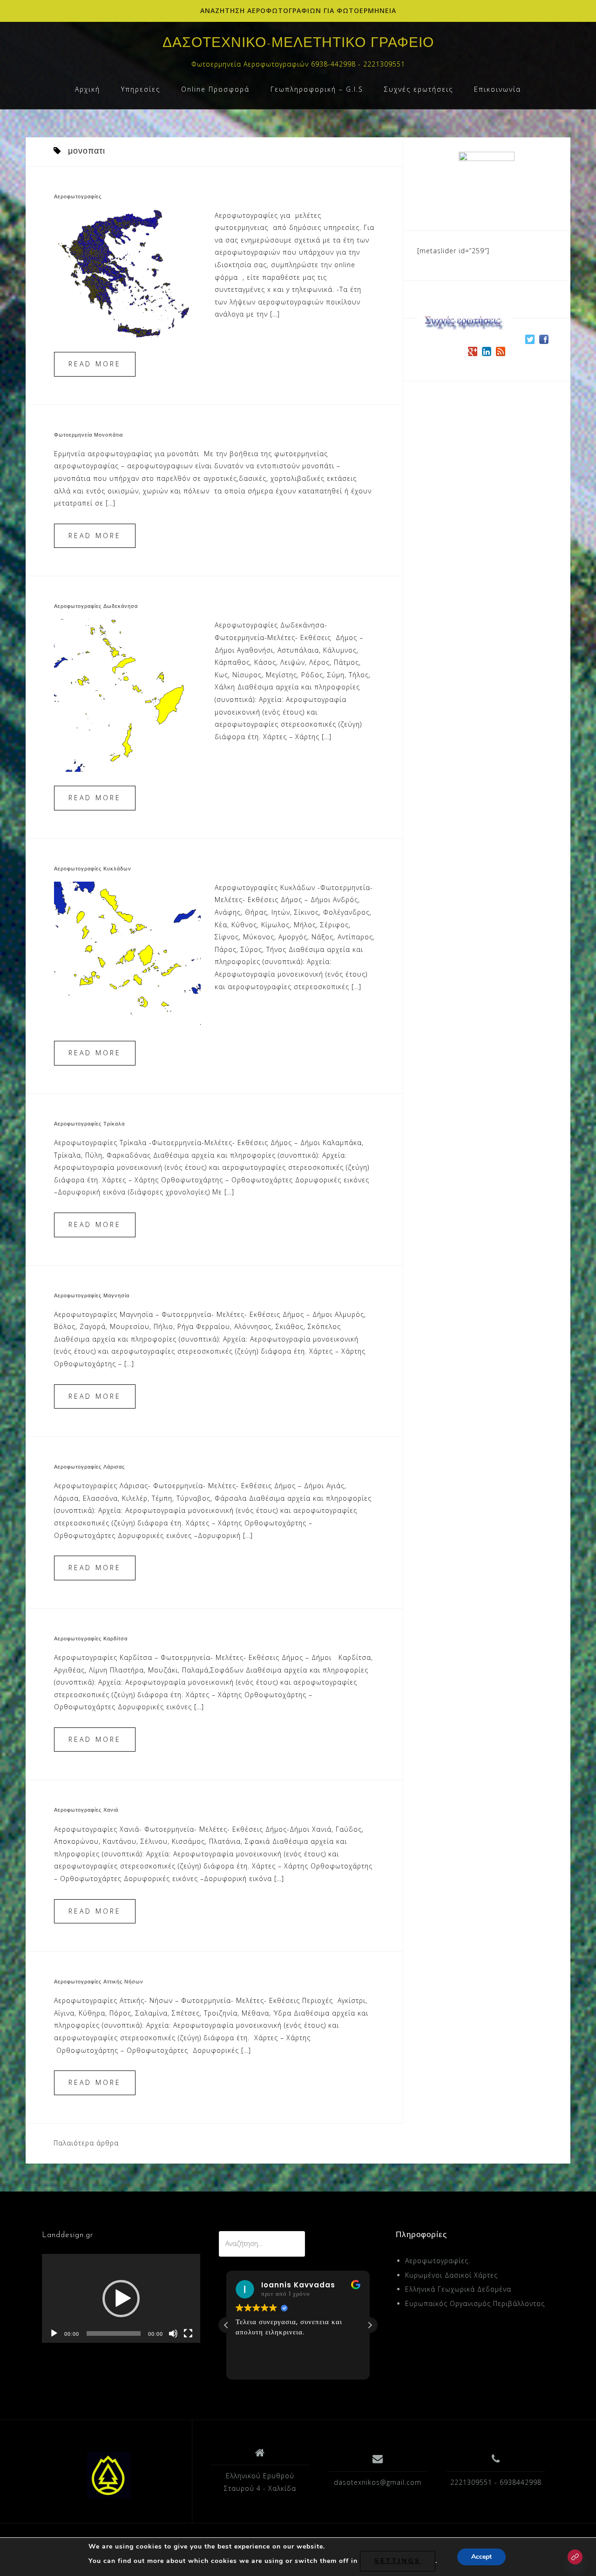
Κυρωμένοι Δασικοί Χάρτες (451, 2275)
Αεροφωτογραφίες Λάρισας (89, 1467)
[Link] (575, 2557)
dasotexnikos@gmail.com (378, 2482)
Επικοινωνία (498, 89)
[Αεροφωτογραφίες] (127, 273)
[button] (121, 2299)
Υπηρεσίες (141, 89)
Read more (95, 364)
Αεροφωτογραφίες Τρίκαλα (89, 1124)
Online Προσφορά (215, 89)
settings (398, 2561)
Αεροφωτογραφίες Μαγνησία (92, 1296)
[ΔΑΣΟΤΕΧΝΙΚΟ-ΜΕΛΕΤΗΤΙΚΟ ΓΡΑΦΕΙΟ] (109, 2475)
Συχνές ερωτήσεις (419, 89)
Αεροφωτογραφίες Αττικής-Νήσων (99, 1982)
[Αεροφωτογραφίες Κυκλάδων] (127, 954)
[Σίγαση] (173, 2333)
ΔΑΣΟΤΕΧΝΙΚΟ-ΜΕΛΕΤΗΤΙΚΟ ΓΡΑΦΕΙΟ (298, 44)
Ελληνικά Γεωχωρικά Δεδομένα (458, 2289)
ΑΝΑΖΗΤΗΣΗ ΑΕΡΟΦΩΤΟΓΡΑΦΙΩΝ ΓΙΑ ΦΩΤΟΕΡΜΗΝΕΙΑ (298, 10)
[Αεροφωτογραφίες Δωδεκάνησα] (127, 695)
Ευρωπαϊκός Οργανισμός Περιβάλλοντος (475, 2303)
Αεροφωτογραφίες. (438, 2261)
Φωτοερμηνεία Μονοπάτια (88, 435)
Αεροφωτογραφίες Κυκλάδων (93, 869)
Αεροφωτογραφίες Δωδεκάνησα (96, 607)
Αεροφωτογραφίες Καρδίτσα (91, 1639)
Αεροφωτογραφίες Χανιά (86, 1811)
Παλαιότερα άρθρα (86, 2143)
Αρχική (88, 89)
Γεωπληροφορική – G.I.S (317, 89)
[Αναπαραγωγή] (54, 2333)
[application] (121, 2298)
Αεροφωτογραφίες (78, 197)
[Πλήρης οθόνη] (188, 2333)
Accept (481, 2557)
